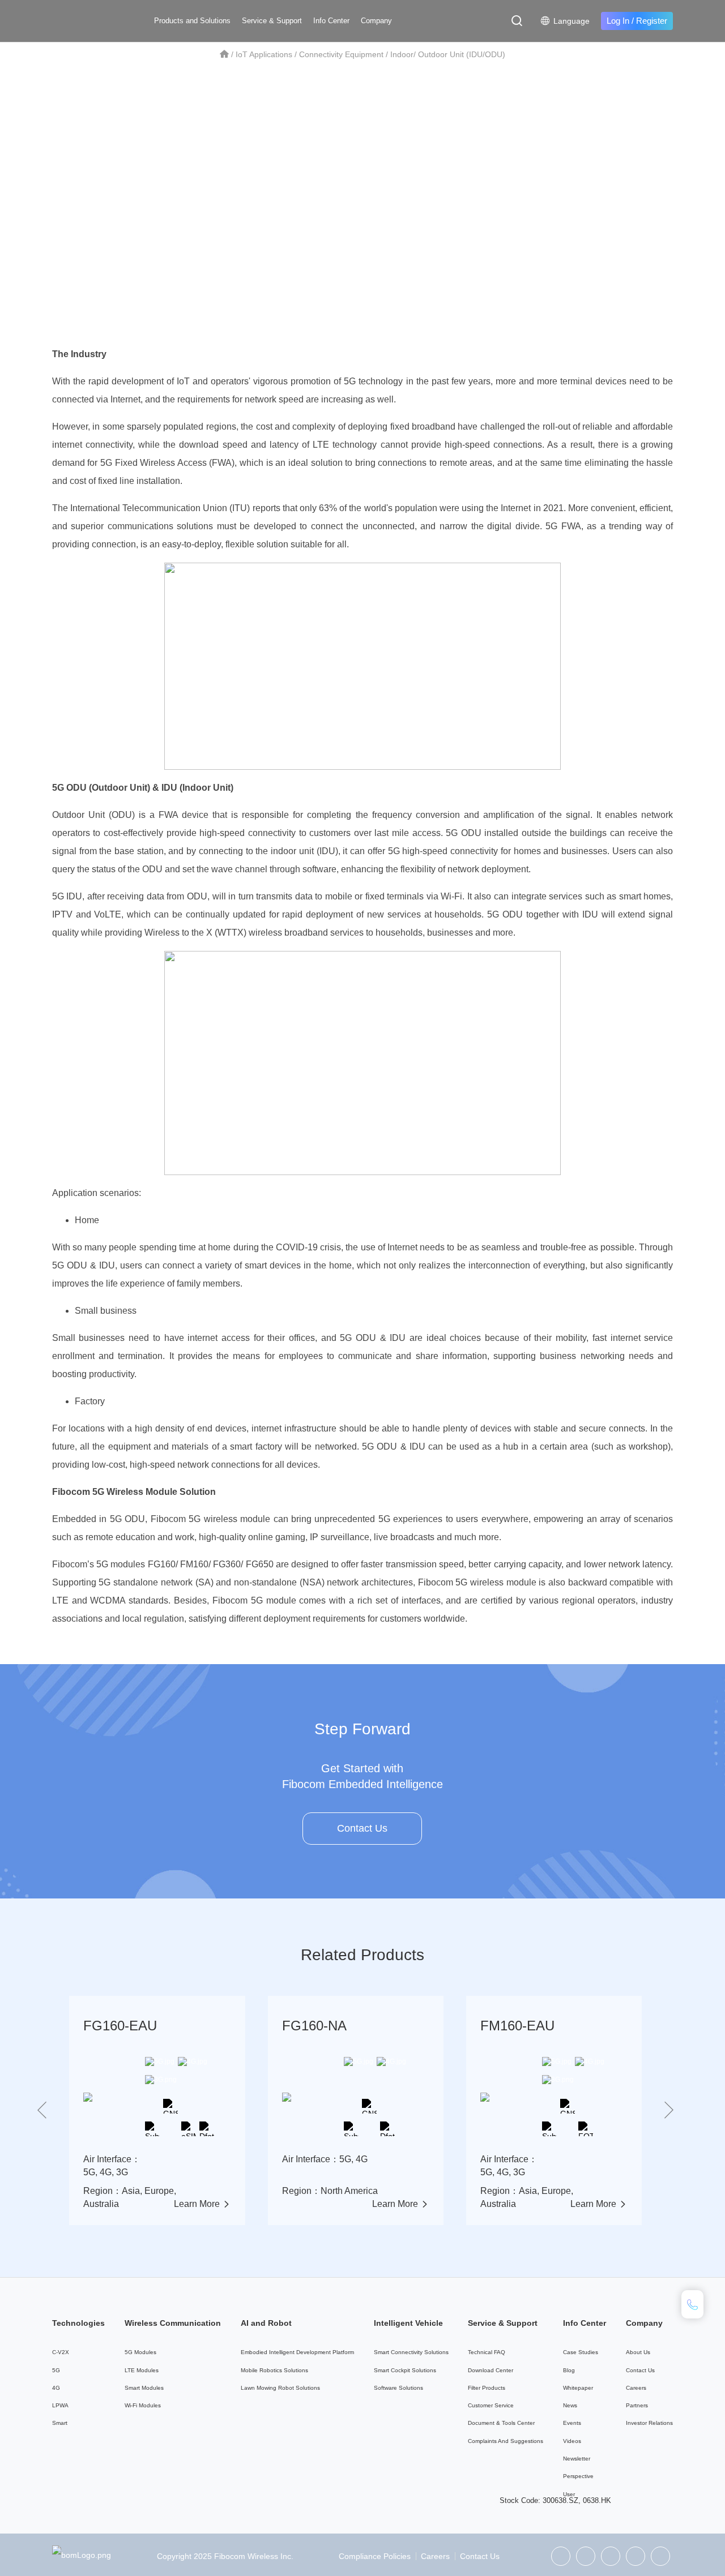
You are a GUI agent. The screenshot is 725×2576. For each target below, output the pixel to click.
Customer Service (491, 2405)
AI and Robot (266, 2323)
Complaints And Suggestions (506, 2441)
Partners (637, 2405)
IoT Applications (264, 54)
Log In (618, 21)
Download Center (491, 2370)
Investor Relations (649, 2423)
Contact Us (362, 1828)
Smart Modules (144, 2388)
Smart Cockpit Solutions (405, 2370)
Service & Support (272, 21)
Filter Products (487, 2388)
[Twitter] (586, 2556)
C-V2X (61, 2352)
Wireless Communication (173, 2323)
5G (56, 2370)
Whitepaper (578, 2388)
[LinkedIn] (611, 2556)
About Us (638, 2352)
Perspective (578, 2476)
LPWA (60, 2405)
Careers (636, 2388)
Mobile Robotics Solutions (274, 2370)
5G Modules (140, 2352)
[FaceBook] (636, 2556)
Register (652, 21)
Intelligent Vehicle (408, 2323)
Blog (569, 2370)
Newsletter (577, 2459)
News (570, 2405)
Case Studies (581, 2352)
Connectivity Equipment (341, 54)
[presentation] (42, 2111)
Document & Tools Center (501, 2423)
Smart (60, 2423)
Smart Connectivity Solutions (411, 2352)
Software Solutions (398, 2388)
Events (572, 2423)
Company (376, 21)
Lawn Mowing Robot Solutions (280, 2388)
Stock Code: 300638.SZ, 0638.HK (555, 2500)
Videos (572, 2441)
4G (56, 2388)
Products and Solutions (192, 21)
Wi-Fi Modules (143, 2405)
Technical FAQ (487, 2352)
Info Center (331, 21)
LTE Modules (142, 2370)
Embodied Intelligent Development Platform (297, 2352)
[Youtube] (660, 2556)
